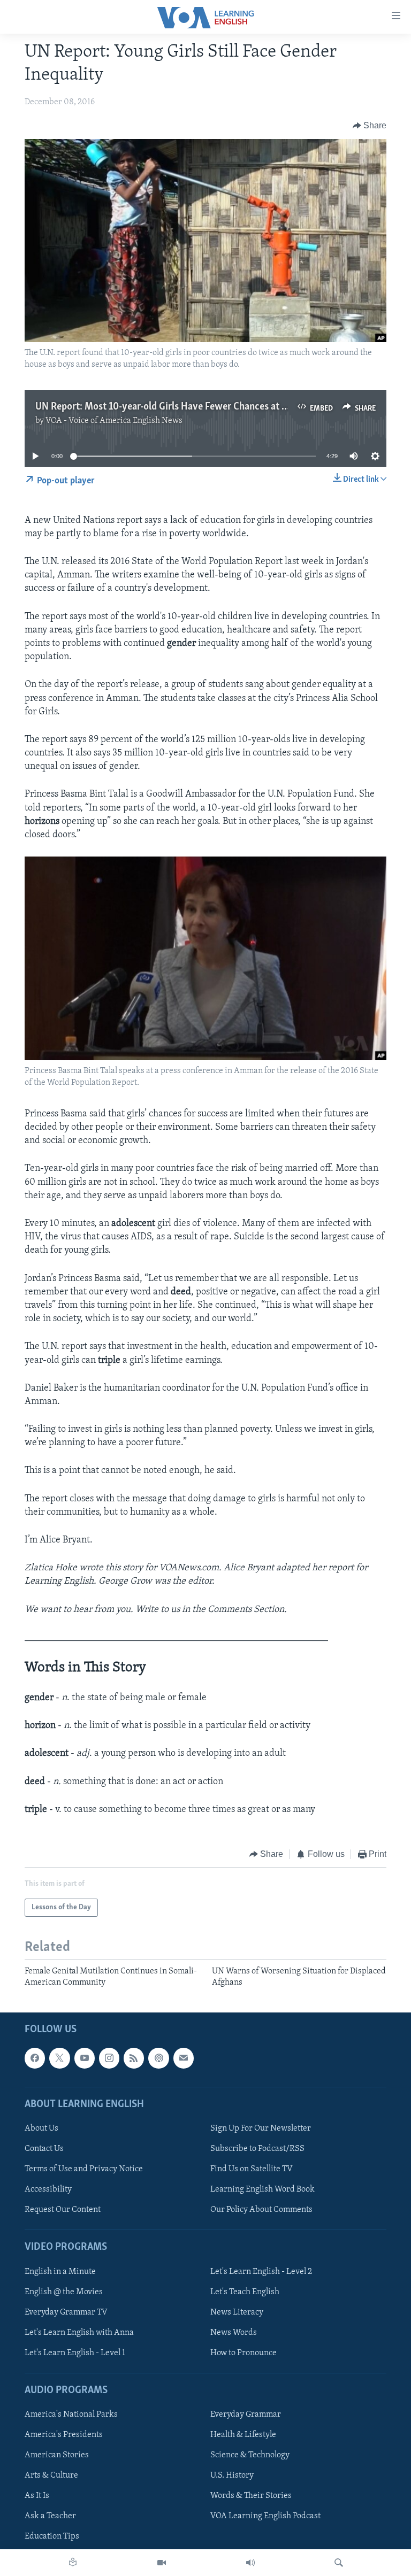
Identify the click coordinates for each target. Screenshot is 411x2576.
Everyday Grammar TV (66, 2312)
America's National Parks (71, 2415)
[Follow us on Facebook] (35, 2058)
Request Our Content (63, 2210)
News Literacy (237, 2312)
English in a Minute (60, 2272)
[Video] (162, 2563)
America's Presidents (64, 2435)
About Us (41, 2128)
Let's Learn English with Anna (79, 2333)
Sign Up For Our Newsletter (261, 2128)
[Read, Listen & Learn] (73, 2563)
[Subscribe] (184, 2058)
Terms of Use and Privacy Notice (84, 2169)
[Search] (339, 2563)
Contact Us (44, 2149)
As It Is (37, 2496)
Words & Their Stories (251, 2496)
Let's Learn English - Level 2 (261, 2272)
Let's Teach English (245, 2292)
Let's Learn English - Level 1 (75, 2353)
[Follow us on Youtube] (85, 2058)
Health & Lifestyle (243, 2435)
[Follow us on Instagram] (109, 2058)
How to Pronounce (243, 2353)
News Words (234, 2333)
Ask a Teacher (50, 2516)
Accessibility (48, 2189)
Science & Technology (250, 2455)
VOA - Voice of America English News (114, 421)
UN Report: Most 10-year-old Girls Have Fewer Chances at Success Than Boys (199, 407)
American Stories (57, 2455)
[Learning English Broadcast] (250, 2563)
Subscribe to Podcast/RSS (257, 2149)
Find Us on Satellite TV (252, 2169)
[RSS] (134, 2058)
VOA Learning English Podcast (265, 2516)
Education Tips (52, 2537)
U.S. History (232, 2475)
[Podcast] (158, 2058)
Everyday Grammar (246, 2415)
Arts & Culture (51, 2475)
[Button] (370, 126)
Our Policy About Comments (261, 2210)
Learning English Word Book (262, 2189)
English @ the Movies (64, 2292)
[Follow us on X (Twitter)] (59, 2058)
